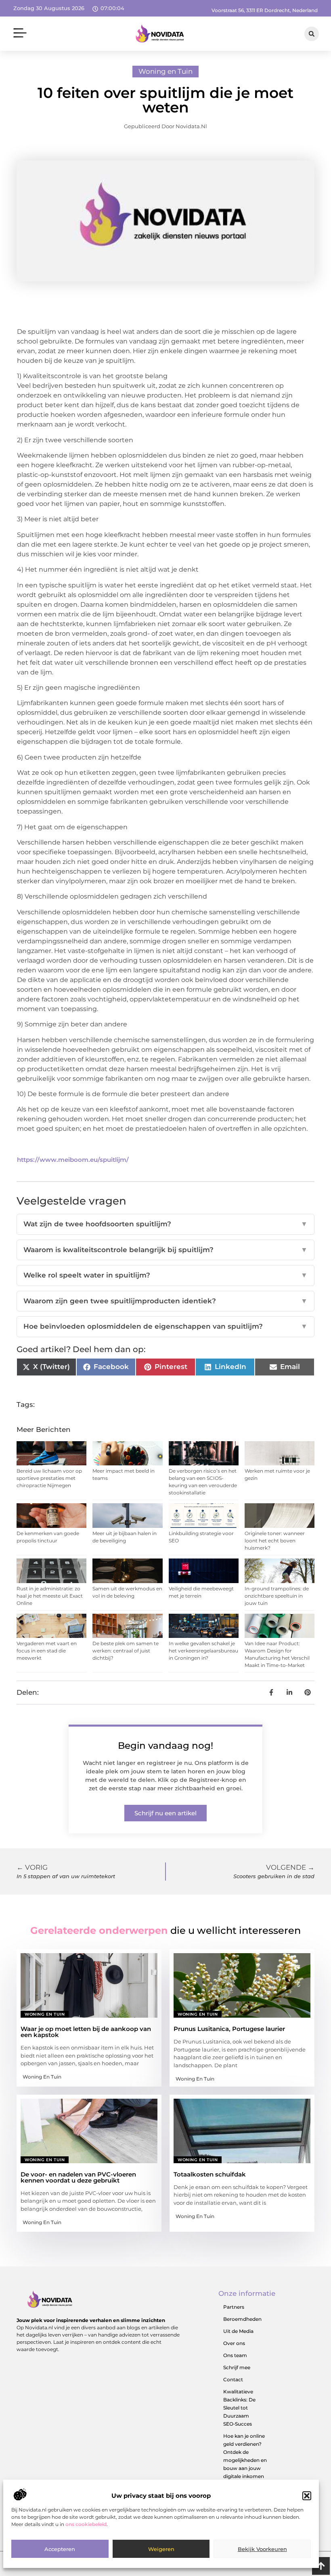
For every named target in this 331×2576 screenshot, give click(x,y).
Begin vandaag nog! (165, 1746)
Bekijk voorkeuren (262, 2549)
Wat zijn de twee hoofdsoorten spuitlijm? (165, 1224)
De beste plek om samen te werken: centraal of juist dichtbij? (126, 1651)
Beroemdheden (242, 2319)
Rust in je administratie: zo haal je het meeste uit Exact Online (50, 1596)
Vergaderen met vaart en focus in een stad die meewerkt (47, 1651)
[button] (307, 2496)
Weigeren (161, 2549)
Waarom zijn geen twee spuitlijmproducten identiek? (165, 1301)
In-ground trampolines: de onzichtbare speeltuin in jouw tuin (277, 1596)
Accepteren (60, 2549)
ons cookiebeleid (86, 2524)
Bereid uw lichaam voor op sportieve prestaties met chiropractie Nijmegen (49, 1478)
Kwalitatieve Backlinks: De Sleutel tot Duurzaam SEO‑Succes (239, 2408)
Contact (233, 2379)
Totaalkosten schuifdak (210, 2174)
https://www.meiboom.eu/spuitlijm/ (73, 1160)
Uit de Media (238, 2331)
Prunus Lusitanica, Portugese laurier (229, 2029)
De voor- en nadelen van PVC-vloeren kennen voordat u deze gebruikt (78, 2177)
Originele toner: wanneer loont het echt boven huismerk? (275, 1541)
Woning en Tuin (165, 71)
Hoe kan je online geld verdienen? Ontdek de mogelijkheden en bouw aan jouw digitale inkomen (245, 2456)
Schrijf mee (237, 2367)
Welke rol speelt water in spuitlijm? (165, 1275)
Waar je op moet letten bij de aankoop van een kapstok (86, 2032)
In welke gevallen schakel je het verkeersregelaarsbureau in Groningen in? (203, 1651)
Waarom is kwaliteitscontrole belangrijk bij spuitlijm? (165, 1250)
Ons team (235, 2355)
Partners (234, 2307)
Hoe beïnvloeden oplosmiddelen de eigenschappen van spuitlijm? (165, 1326)
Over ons (234, 2343)
